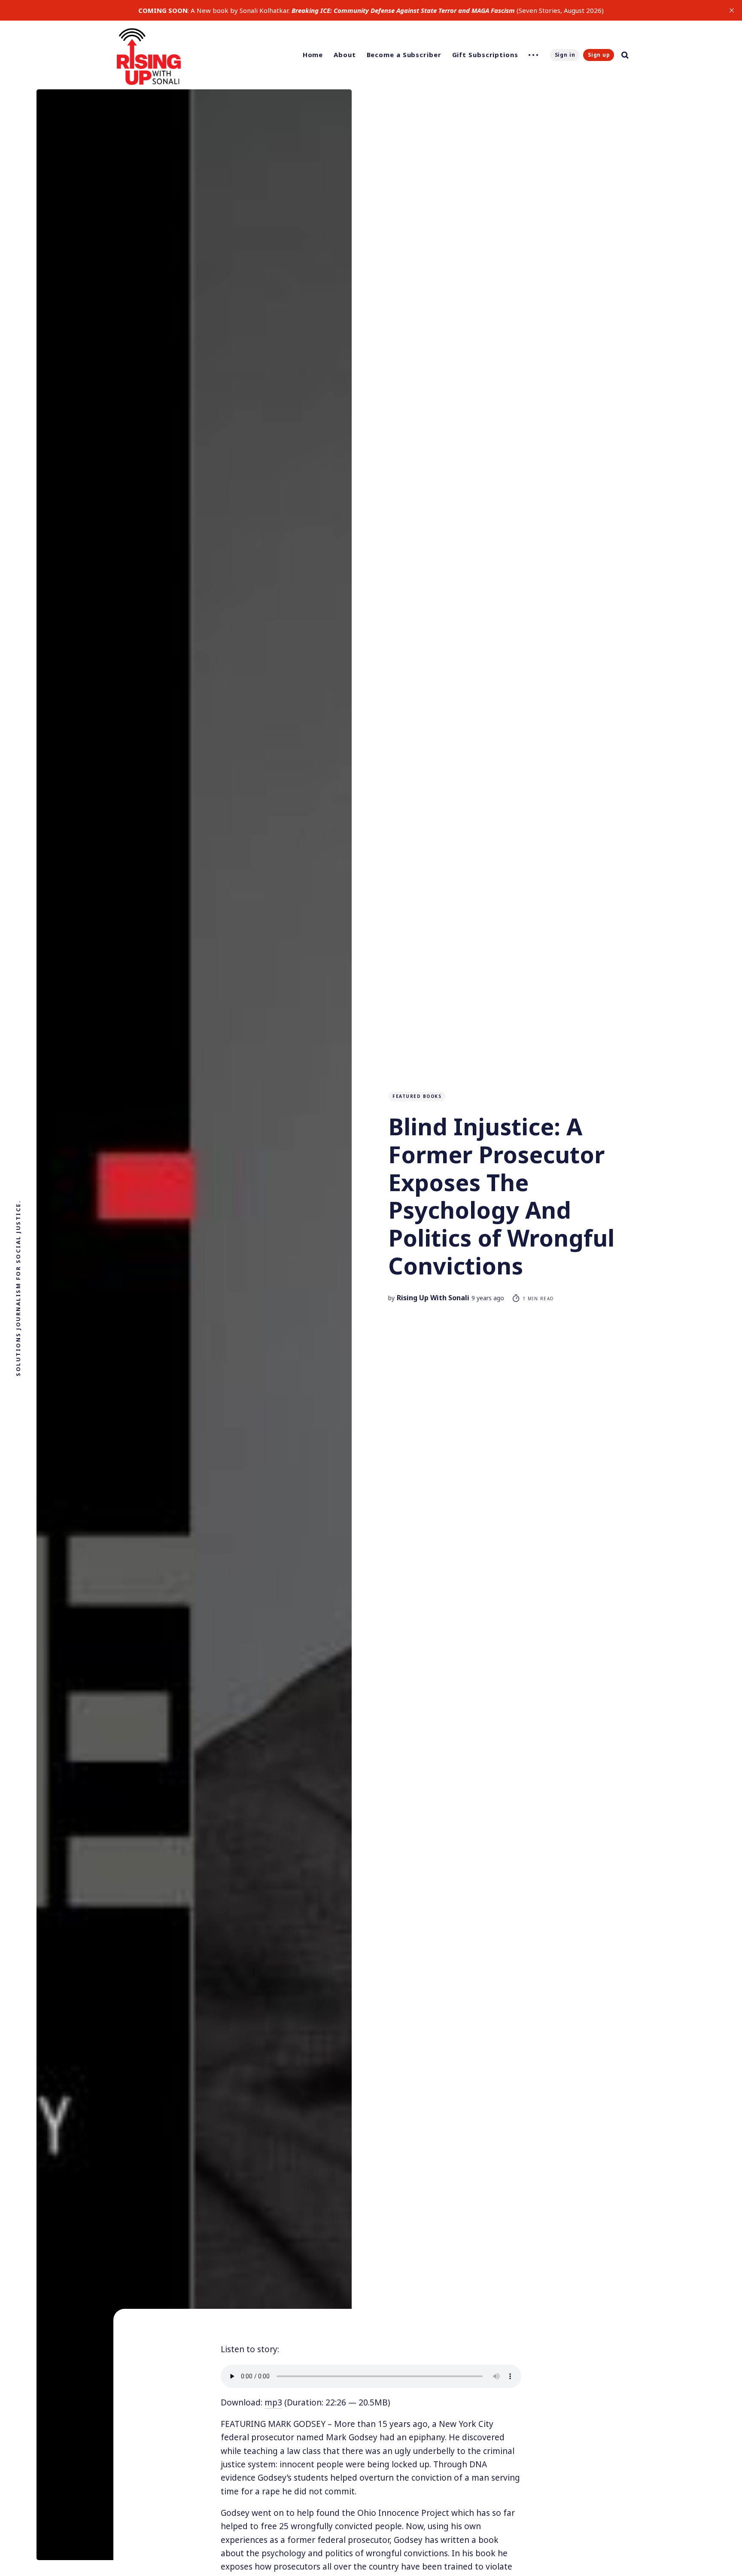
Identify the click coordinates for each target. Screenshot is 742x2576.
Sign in (565, 55)
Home (313, 55)
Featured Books (417, 1096)
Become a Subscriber (404, 55)
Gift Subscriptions (485, 55)
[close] (732, 10)
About (345, 55)
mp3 (273, 2402)
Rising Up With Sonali (433, 1298)
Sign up (599, 55)
